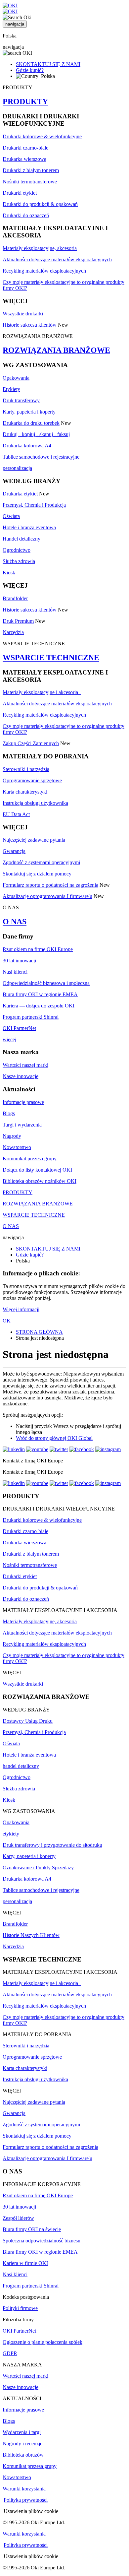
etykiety (11, 1834)
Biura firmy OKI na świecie (32, 2229)
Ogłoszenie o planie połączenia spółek (43, 2342)
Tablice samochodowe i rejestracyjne (41, 457)
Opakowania (16, 378)
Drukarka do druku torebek (31, 423)
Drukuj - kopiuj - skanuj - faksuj (36, 434)
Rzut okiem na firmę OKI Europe (38, 949)
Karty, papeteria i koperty (29, 412)
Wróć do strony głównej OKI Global (54, 1438)
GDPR (10, 2353)
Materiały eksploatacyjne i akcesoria (42, 692)
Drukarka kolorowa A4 (27, 446)
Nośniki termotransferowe (30, 182)
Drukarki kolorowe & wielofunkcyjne (42, 136)
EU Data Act (16, 814)
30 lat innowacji (19, 961)
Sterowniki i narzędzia (26, 769)
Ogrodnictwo (17, 550)
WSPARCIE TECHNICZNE (51, 658)
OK (7, 1321)
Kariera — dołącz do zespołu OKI (39, 1006)
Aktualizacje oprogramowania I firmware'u (47, 896)
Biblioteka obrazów (23, 2455)
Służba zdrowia (19, 561)
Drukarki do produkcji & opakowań (40, 204)
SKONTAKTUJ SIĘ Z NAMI (48, 64)
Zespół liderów (18, 2218)
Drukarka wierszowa (24, 159)
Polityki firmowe (20, 2308)
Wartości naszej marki (25, 1065)
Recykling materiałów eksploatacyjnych (44, 271)
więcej (9, 1039)
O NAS (15, 922)
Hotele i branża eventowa (29, 527)
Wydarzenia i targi (22, 2432)
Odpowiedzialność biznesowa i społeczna (46, 983)
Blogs (9, 1113)
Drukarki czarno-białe (25, 148)
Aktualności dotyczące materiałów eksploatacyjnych (57, 259)
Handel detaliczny (21, 539)
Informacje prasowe (23, 1102)
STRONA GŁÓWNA (39, 1332)
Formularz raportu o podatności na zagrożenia (50, 885)
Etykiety (11, 389)
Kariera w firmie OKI (25, 2263)
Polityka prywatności (26, 2500)
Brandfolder (15, 598)
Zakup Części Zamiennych (31, 743)
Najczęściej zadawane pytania (34, 840)
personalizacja (17, 468)
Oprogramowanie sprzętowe (32, 780)
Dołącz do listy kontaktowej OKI (37, 1170)
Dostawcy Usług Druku (28, 1721)
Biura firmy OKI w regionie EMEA (40, 994)
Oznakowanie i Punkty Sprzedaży (38, 1868)
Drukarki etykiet (20, 193)
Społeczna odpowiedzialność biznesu (42, 2241)
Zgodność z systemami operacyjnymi (41, 862)
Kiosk (9, 573)
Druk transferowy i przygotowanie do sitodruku (52, 1845)
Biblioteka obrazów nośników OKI (40, 1181)
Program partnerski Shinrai (31, 1017)
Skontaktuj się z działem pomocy (37, 874)
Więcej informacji (21, 1309)
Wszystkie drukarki (23, 314)
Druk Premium (18, 621)
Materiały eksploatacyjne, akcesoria (40, 248)
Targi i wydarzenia (22, 1125)
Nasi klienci (15, 972)
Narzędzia (13, 632)
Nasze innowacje (21, 1076)
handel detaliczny (21, 1766)
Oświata (11, 516)
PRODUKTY (25, 101)
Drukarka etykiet (20, 494)
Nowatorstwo (17, 1147)
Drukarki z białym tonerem (31, 170)
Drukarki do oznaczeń (26, 215)
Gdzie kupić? (30, 70)
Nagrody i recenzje (22, 2444)
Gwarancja (14, 851)
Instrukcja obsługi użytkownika (35, 803)
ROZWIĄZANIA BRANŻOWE (56, 350)
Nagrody (12, 1136)
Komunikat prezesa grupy (30, 1159)
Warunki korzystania (24, 2489)
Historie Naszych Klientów (31, 1935)
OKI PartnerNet (19, 1028)
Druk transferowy (21, 400)
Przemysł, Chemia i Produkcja (34, 505)
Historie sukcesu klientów (30, 325)
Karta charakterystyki (25, 792)
